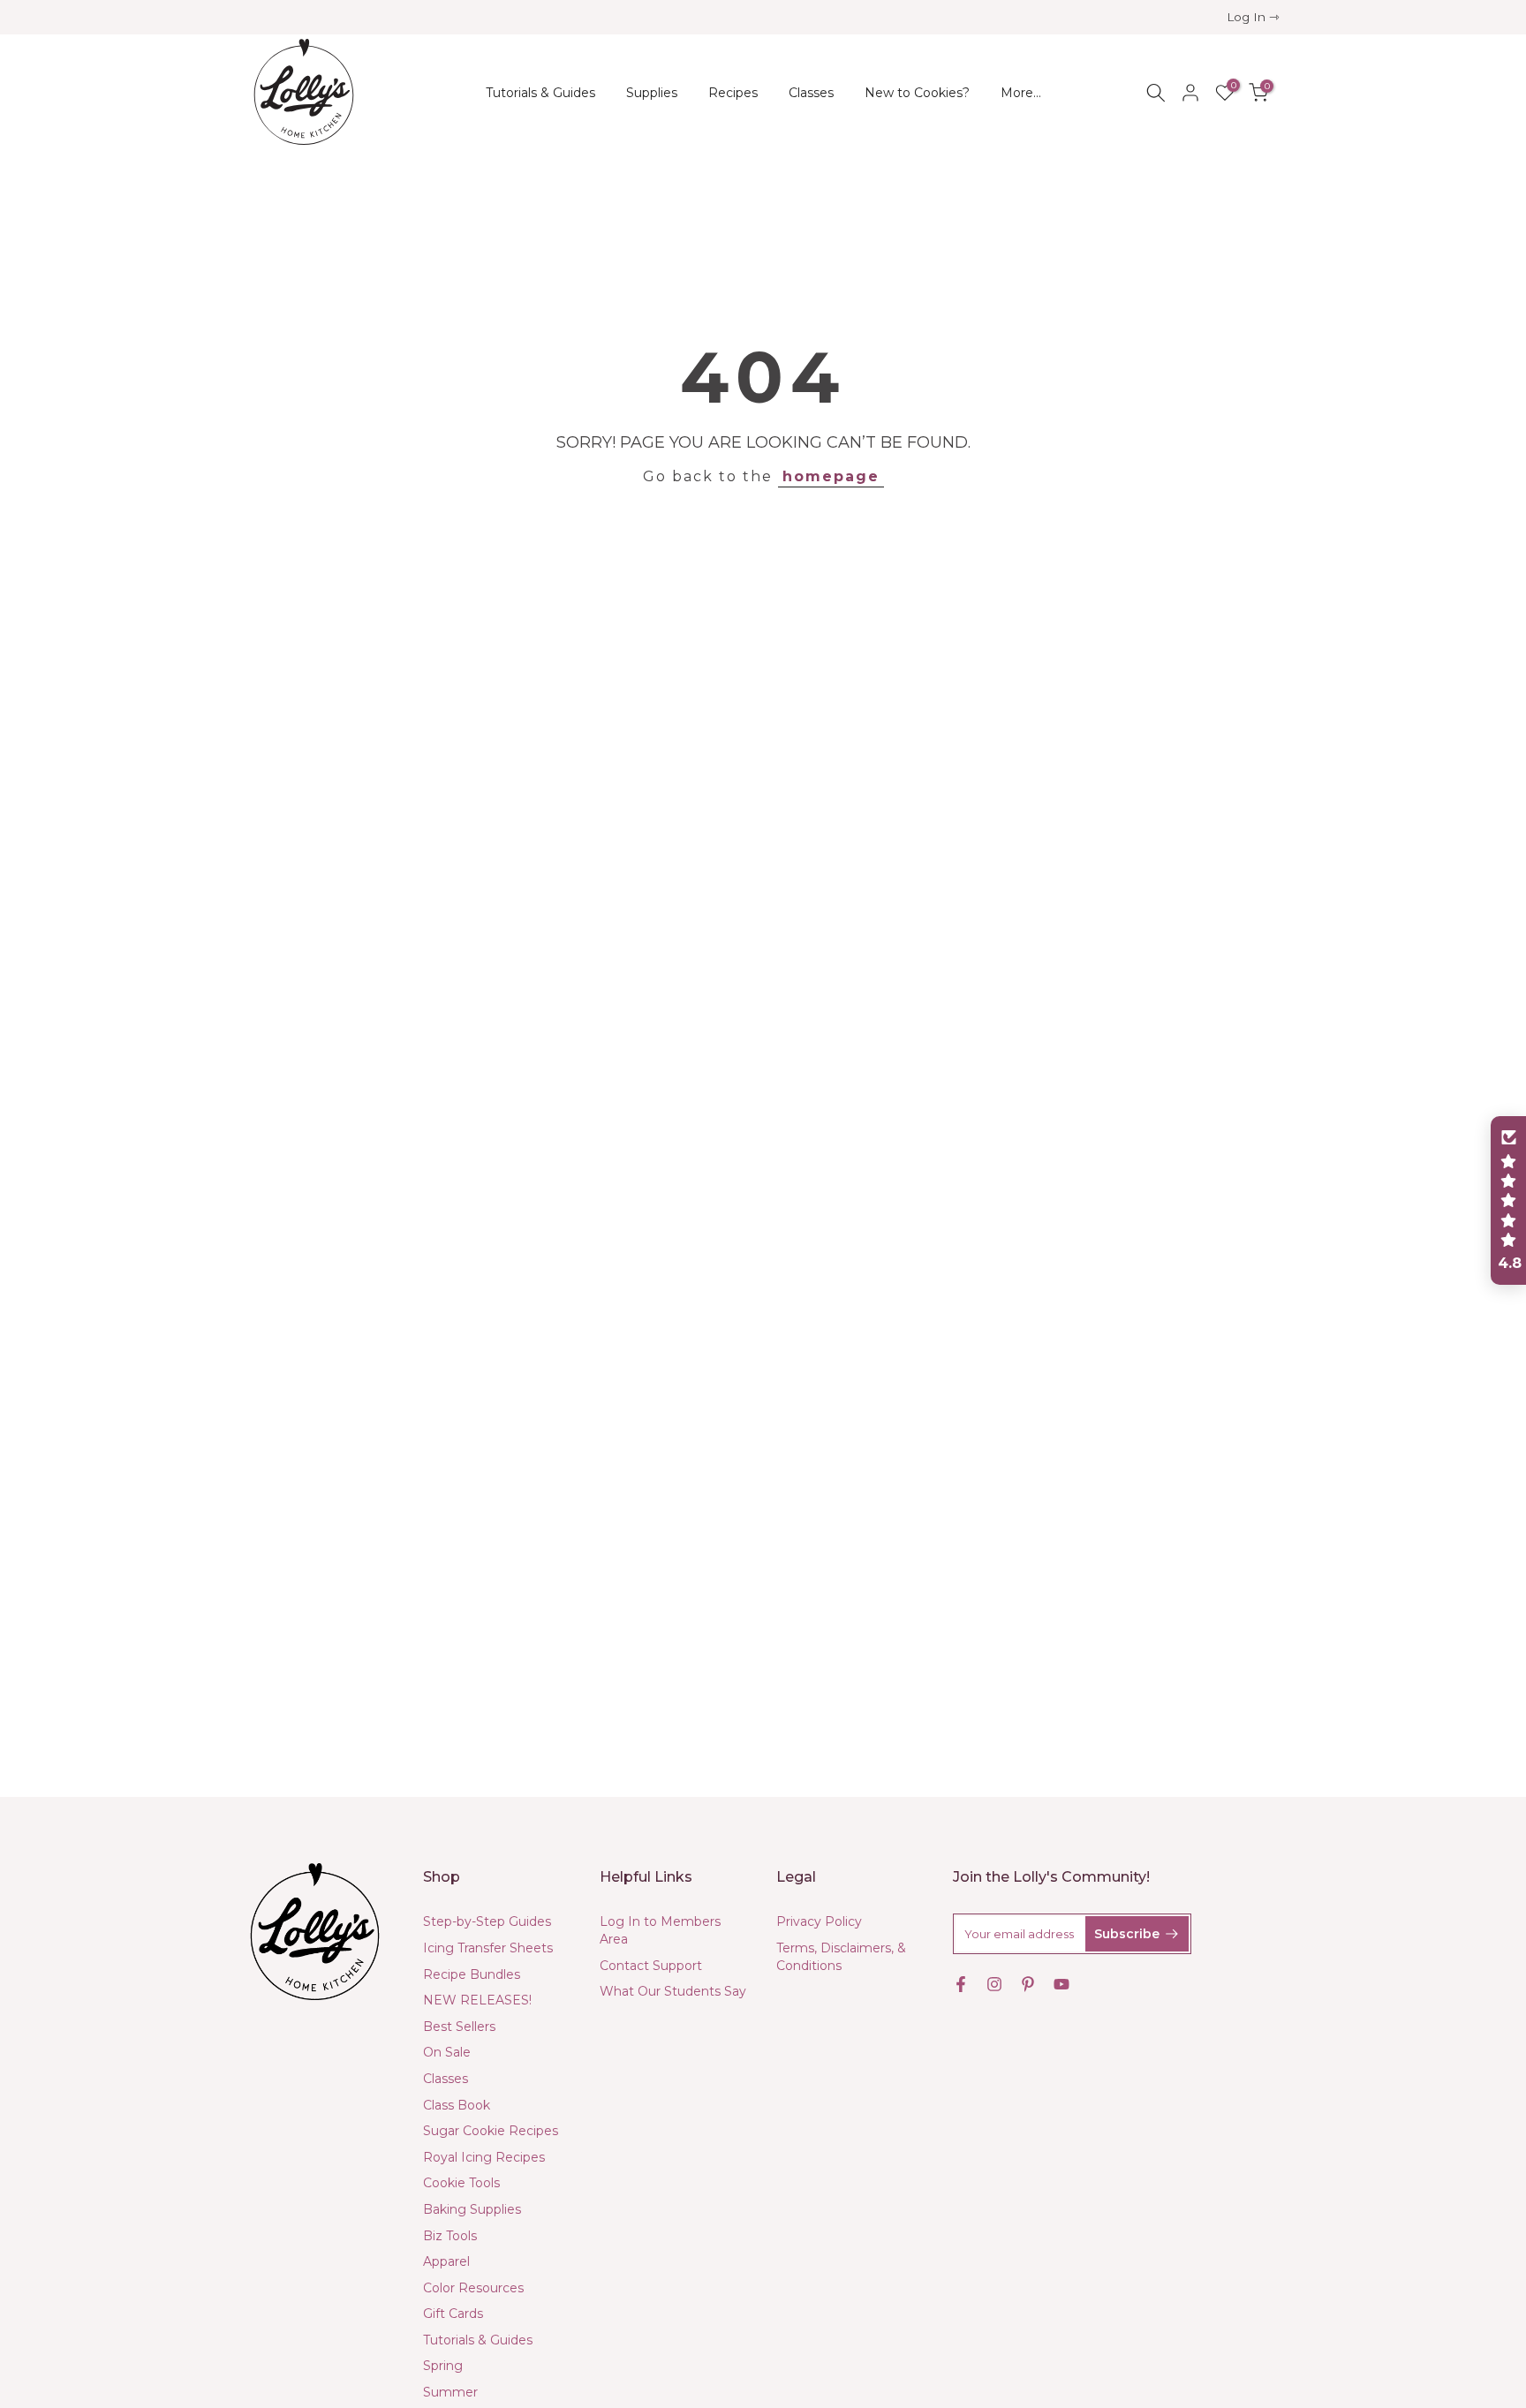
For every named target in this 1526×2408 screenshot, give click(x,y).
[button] (1508, 1201)
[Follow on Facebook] (961, 1984)
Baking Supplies (472, 2209)
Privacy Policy (819, 1921)
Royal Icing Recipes (484, 2157)
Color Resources (473, 2288)
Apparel (446, 2261)
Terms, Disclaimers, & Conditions (841, 1957)
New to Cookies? (917, 93)
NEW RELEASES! (477, 2000)
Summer (450, 2392)
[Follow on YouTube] (1061, 1984)
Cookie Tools (461, 2183)
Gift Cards (453, 2314)
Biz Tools (450, 2236)
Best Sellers (459, 2027)
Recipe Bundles (472, 1974)
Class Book (457, 2105)
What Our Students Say (673, 1991)
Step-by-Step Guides (487, 1921)
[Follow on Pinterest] (1028, 1984)
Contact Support (651, 1966)
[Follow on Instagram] (994, 1984)
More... (1021, 93)
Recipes (733, 93)
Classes (811, 93)
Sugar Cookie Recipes (491, 2131)
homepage (831, 476)
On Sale (447, 2052)
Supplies (652, 93)
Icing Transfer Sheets (488, 1948)
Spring (443, 2366)
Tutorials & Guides (540, 93)
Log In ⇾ (1253, 17)
